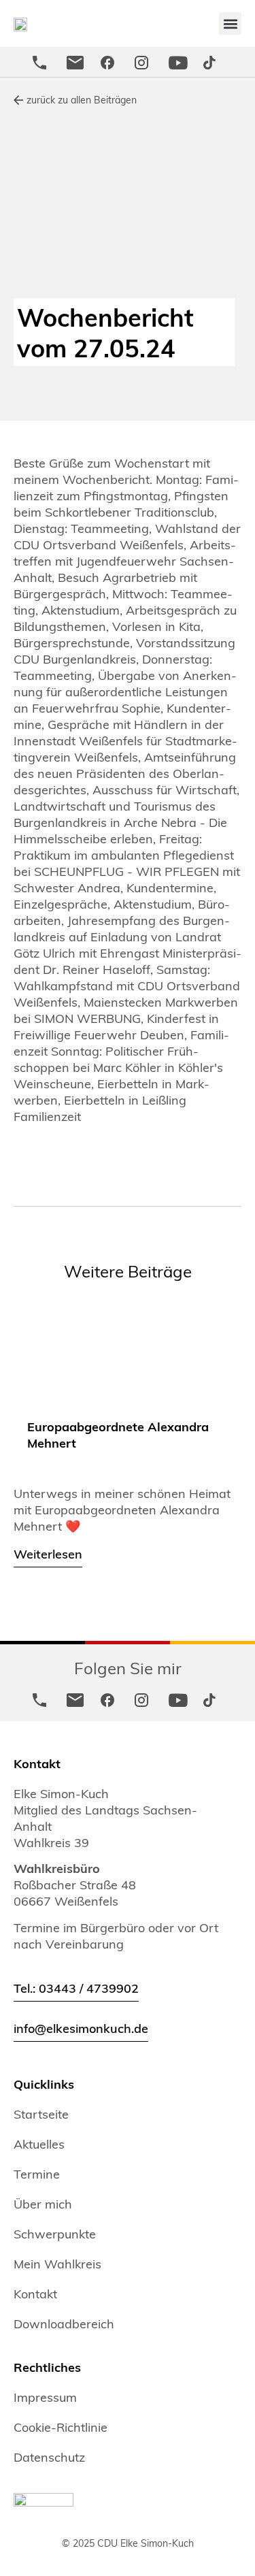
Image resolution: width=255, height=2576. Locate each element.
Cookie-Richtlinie (61, 2427)
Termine (37, 2174)
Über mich (43, 2204)
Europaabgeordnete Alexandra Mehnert (118, 1434)
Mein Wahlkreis (57, 2264)
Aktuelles (39, 2144)
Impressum (45, 2397)
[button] (230, 23)
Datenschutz (49, 2457)
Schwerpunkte (55, 2234)
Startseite (41, 2114)
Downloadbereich (64, 2324)
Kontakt (35, 2294)
